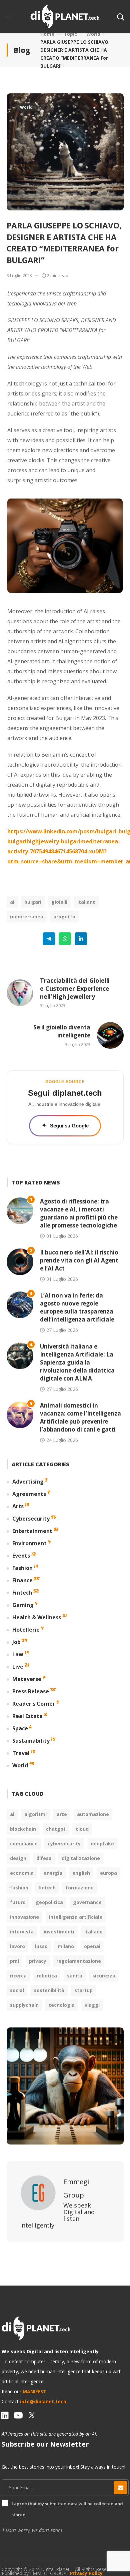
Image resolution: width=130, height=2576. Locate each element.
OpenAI (92, 1946)
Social (17, 1990)
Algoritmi (35, 1814)
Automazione (93, 1814)
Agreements (29, 1494)
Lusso (41, 1946)
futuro (18, 1902)
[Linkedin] (81, 939)
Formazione (80, 1888)
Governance (87, 1902)
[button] (120, 17)
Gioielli (59, 902)
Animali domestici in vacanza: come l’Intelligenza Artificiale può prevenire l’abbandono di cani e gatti (80, 1417)
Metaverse (27, 1679)
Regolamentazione (79, 1961)
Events (21, 1556)
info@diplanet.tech (43, 2401)
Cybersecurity (31, 1519)
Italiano (86, 902)
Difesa (44, 1858)
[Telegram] (49, 939)
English (81, 1873)
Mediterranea (27, 917)
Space (20, 1728)
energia (53, 1873)
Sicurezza (104, 1976)
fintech (47, 1888)
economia (22, 1873)
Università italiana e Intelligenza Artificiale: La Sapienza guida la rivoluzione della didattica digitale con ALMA (77, 1362)
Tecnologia (62, 2005)
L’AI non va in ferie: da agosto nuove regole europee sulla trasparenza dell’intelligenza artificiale (77, 1307)
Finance (22, 1580)
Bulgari (33, 902)
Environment (29, 1543)
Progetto (64, 917)
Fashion (22, 1568)
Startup (83, 1990)
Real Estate (27, 1716)
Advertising (28, 1482)
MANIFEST (34, 2391)
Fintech (22, 1593)
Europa (108, 1873)
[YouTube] (18, 2415)
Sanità (75, 1976)
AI (12, 902)
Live (18, 1667)
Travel (21, 1753)
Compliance (24, 1844)
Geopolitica (49, 1902)
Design (18, 1858)
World (93, 34)
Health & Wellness (37, 1617)
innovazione (24, 1917)
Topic (70, 34)
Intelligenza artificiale (76, 1917)
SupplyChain (24, 2005)
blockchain (23, 1829)
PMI (14, 1961)
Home (47, 34)
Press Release (31, 1691)
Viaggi (92, 2005)
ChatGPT (56, 1829)
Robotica (47, 1976)
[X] (32, 2415)
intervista (22, 1932)
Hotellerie (26, 1630)
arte (62, 1814)
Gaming (23, 1605)
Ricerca (18, 1976)
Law (18, 1654)
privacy (38, 1961)
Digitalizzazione (81, 1858)
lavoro (17, 1946)
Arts (18, 1506)
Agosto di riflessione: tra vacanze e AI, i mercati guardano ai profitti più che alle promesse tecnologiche (79, 1213)
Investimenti (59, 1932)
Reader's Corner (34, 1704)
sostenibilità (49, 1990)
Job (16, 1642)
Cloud (82, 1829)
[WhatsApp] (65, 939)
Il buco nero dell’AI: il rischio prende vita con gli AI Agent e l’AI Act (79, 1260)
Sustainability (31, 1741)
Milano (66, 1946)
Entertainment (32, 1531)
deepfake (102, 1844)
